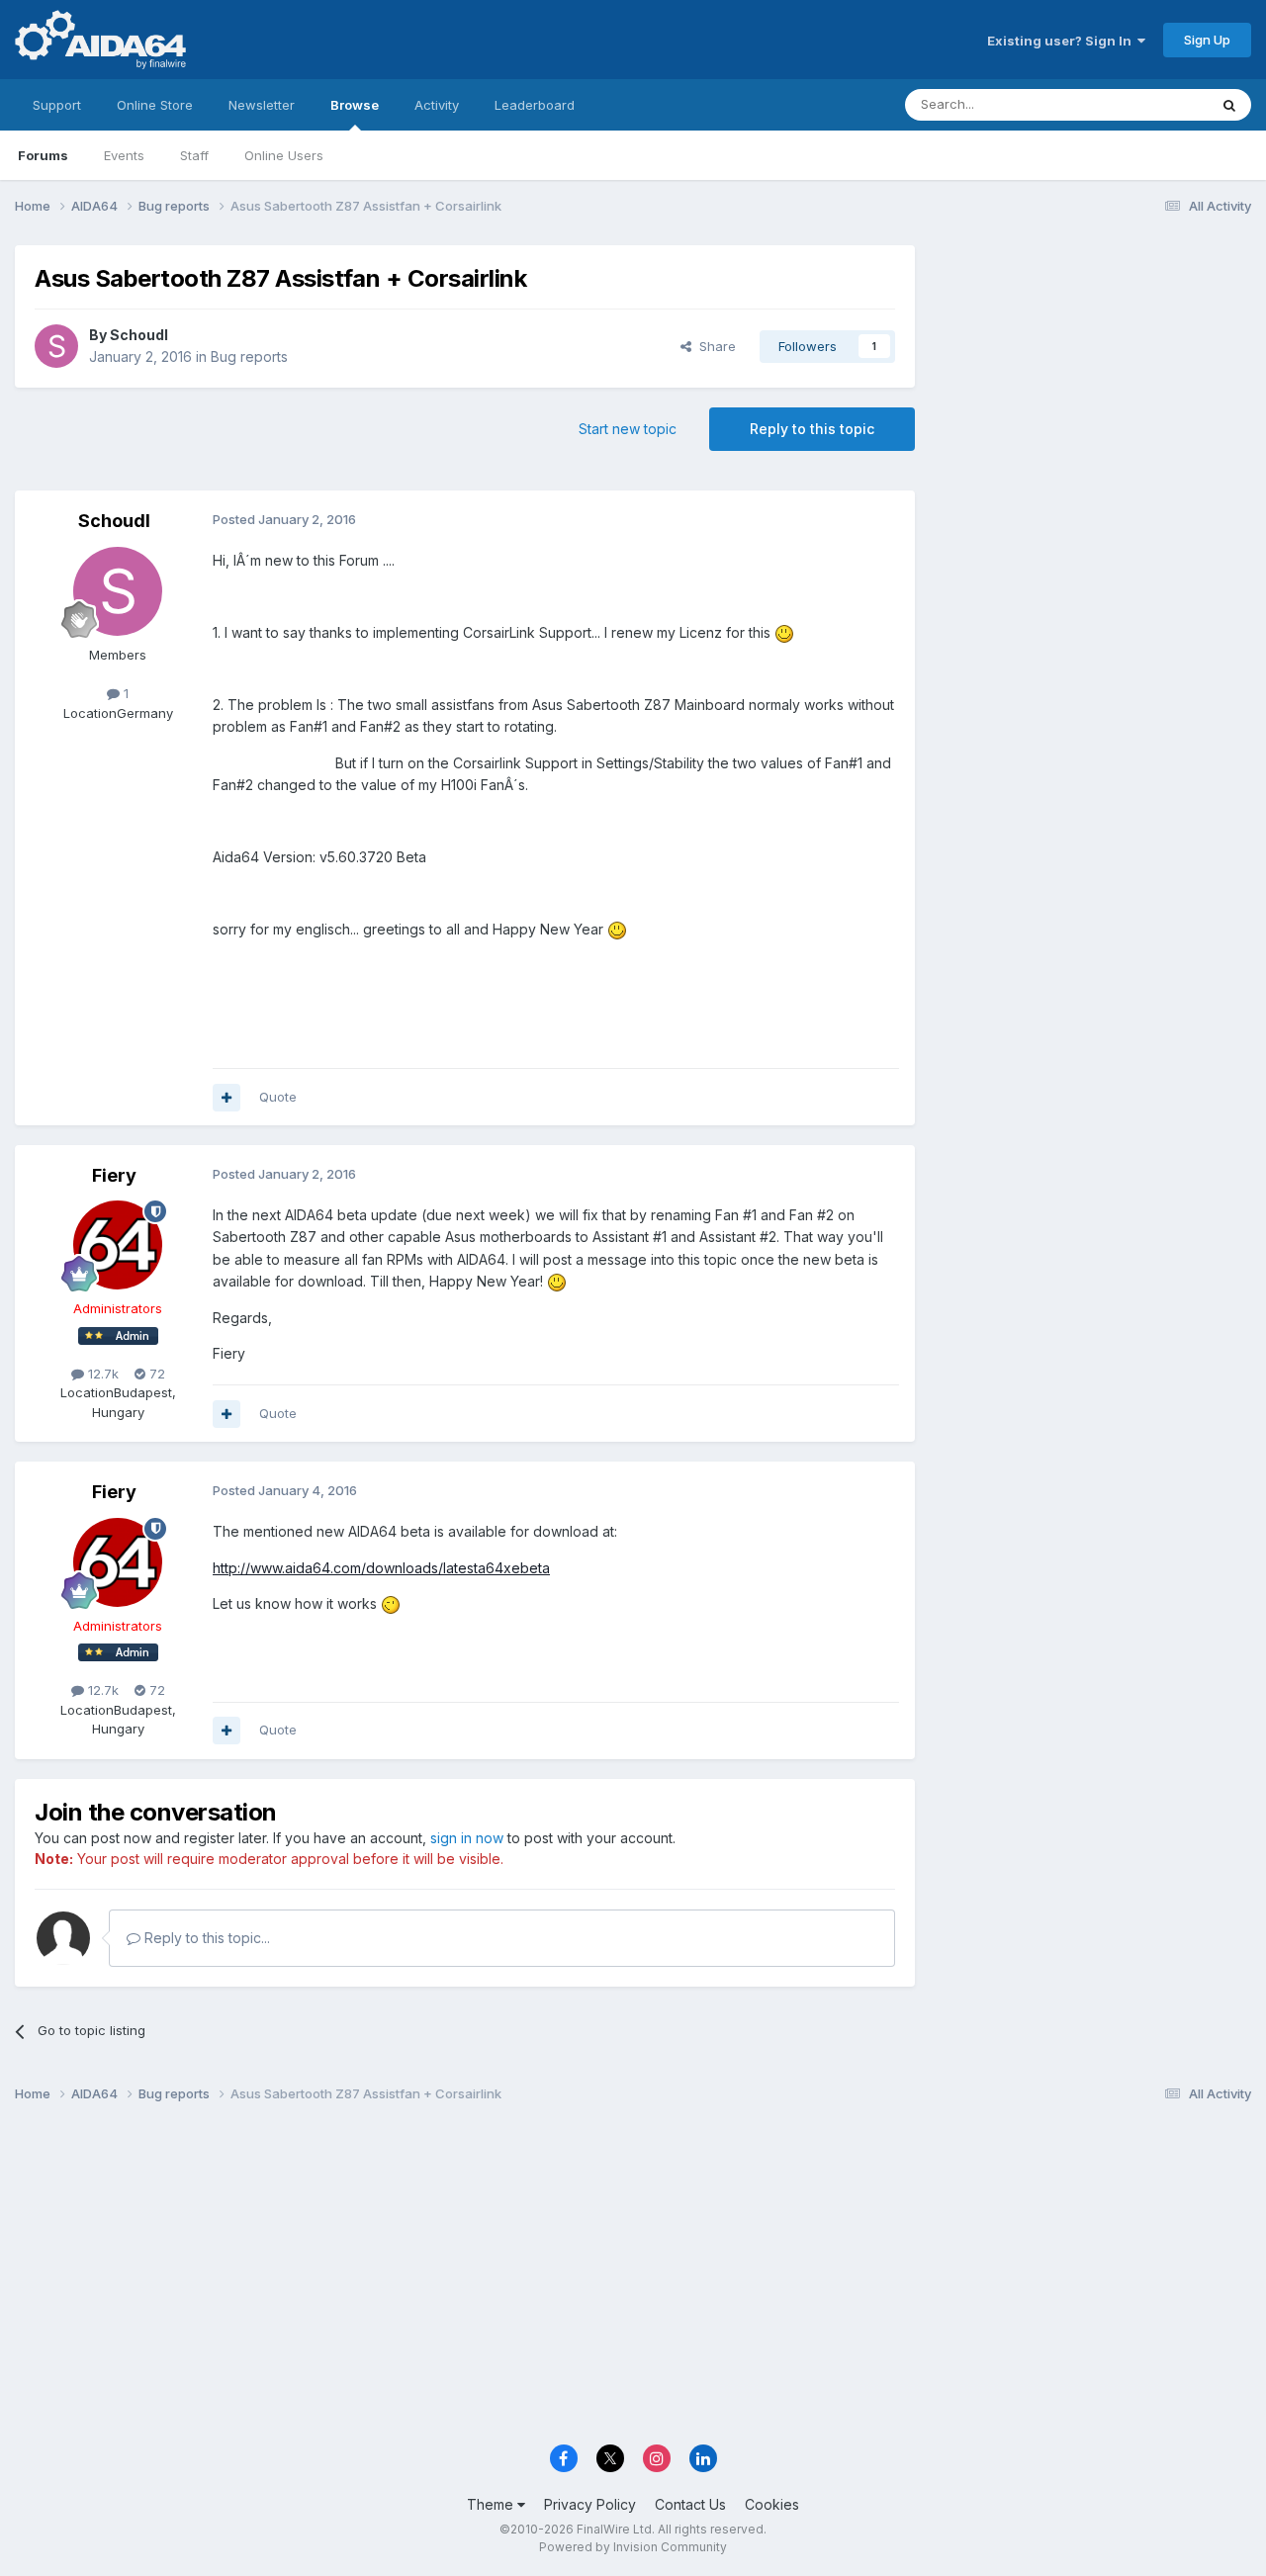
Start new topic (628, 429)
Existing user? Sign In (1062, 41)
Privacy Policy (590, 2504)
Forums (43, 155)
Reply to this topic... (205, 1938)
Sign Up (1207, 40)
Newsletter (262, 105)
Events (124, 155)
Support (57, 105)
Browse (355, 105)
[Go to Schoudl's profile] (56, 346)
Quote (278, 1097)
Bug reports (249, 356)
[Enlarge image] (784, 632)
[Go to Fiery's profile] (118, 1245)
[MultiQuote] (226, 1098)
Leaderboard (535, 105)
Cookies (772, 2504)
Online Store (155, 105)
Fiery (114, 1175)
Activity (437, 105)
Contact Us (690, 2504)
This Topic (1150, 104)
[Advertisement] (1093, 377)
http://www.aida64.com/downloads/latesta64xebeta (381, 1568)
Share (714, 346)
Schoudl (139, 335)
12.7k (101, 1374)
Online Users (284, 155)
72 (155, 1374)
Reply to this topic (812, 429)
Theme (492, 2504)
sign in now (467, 1838)
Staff (194, 155)
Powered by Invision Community (633, 2547)
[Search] (1229, 105)
